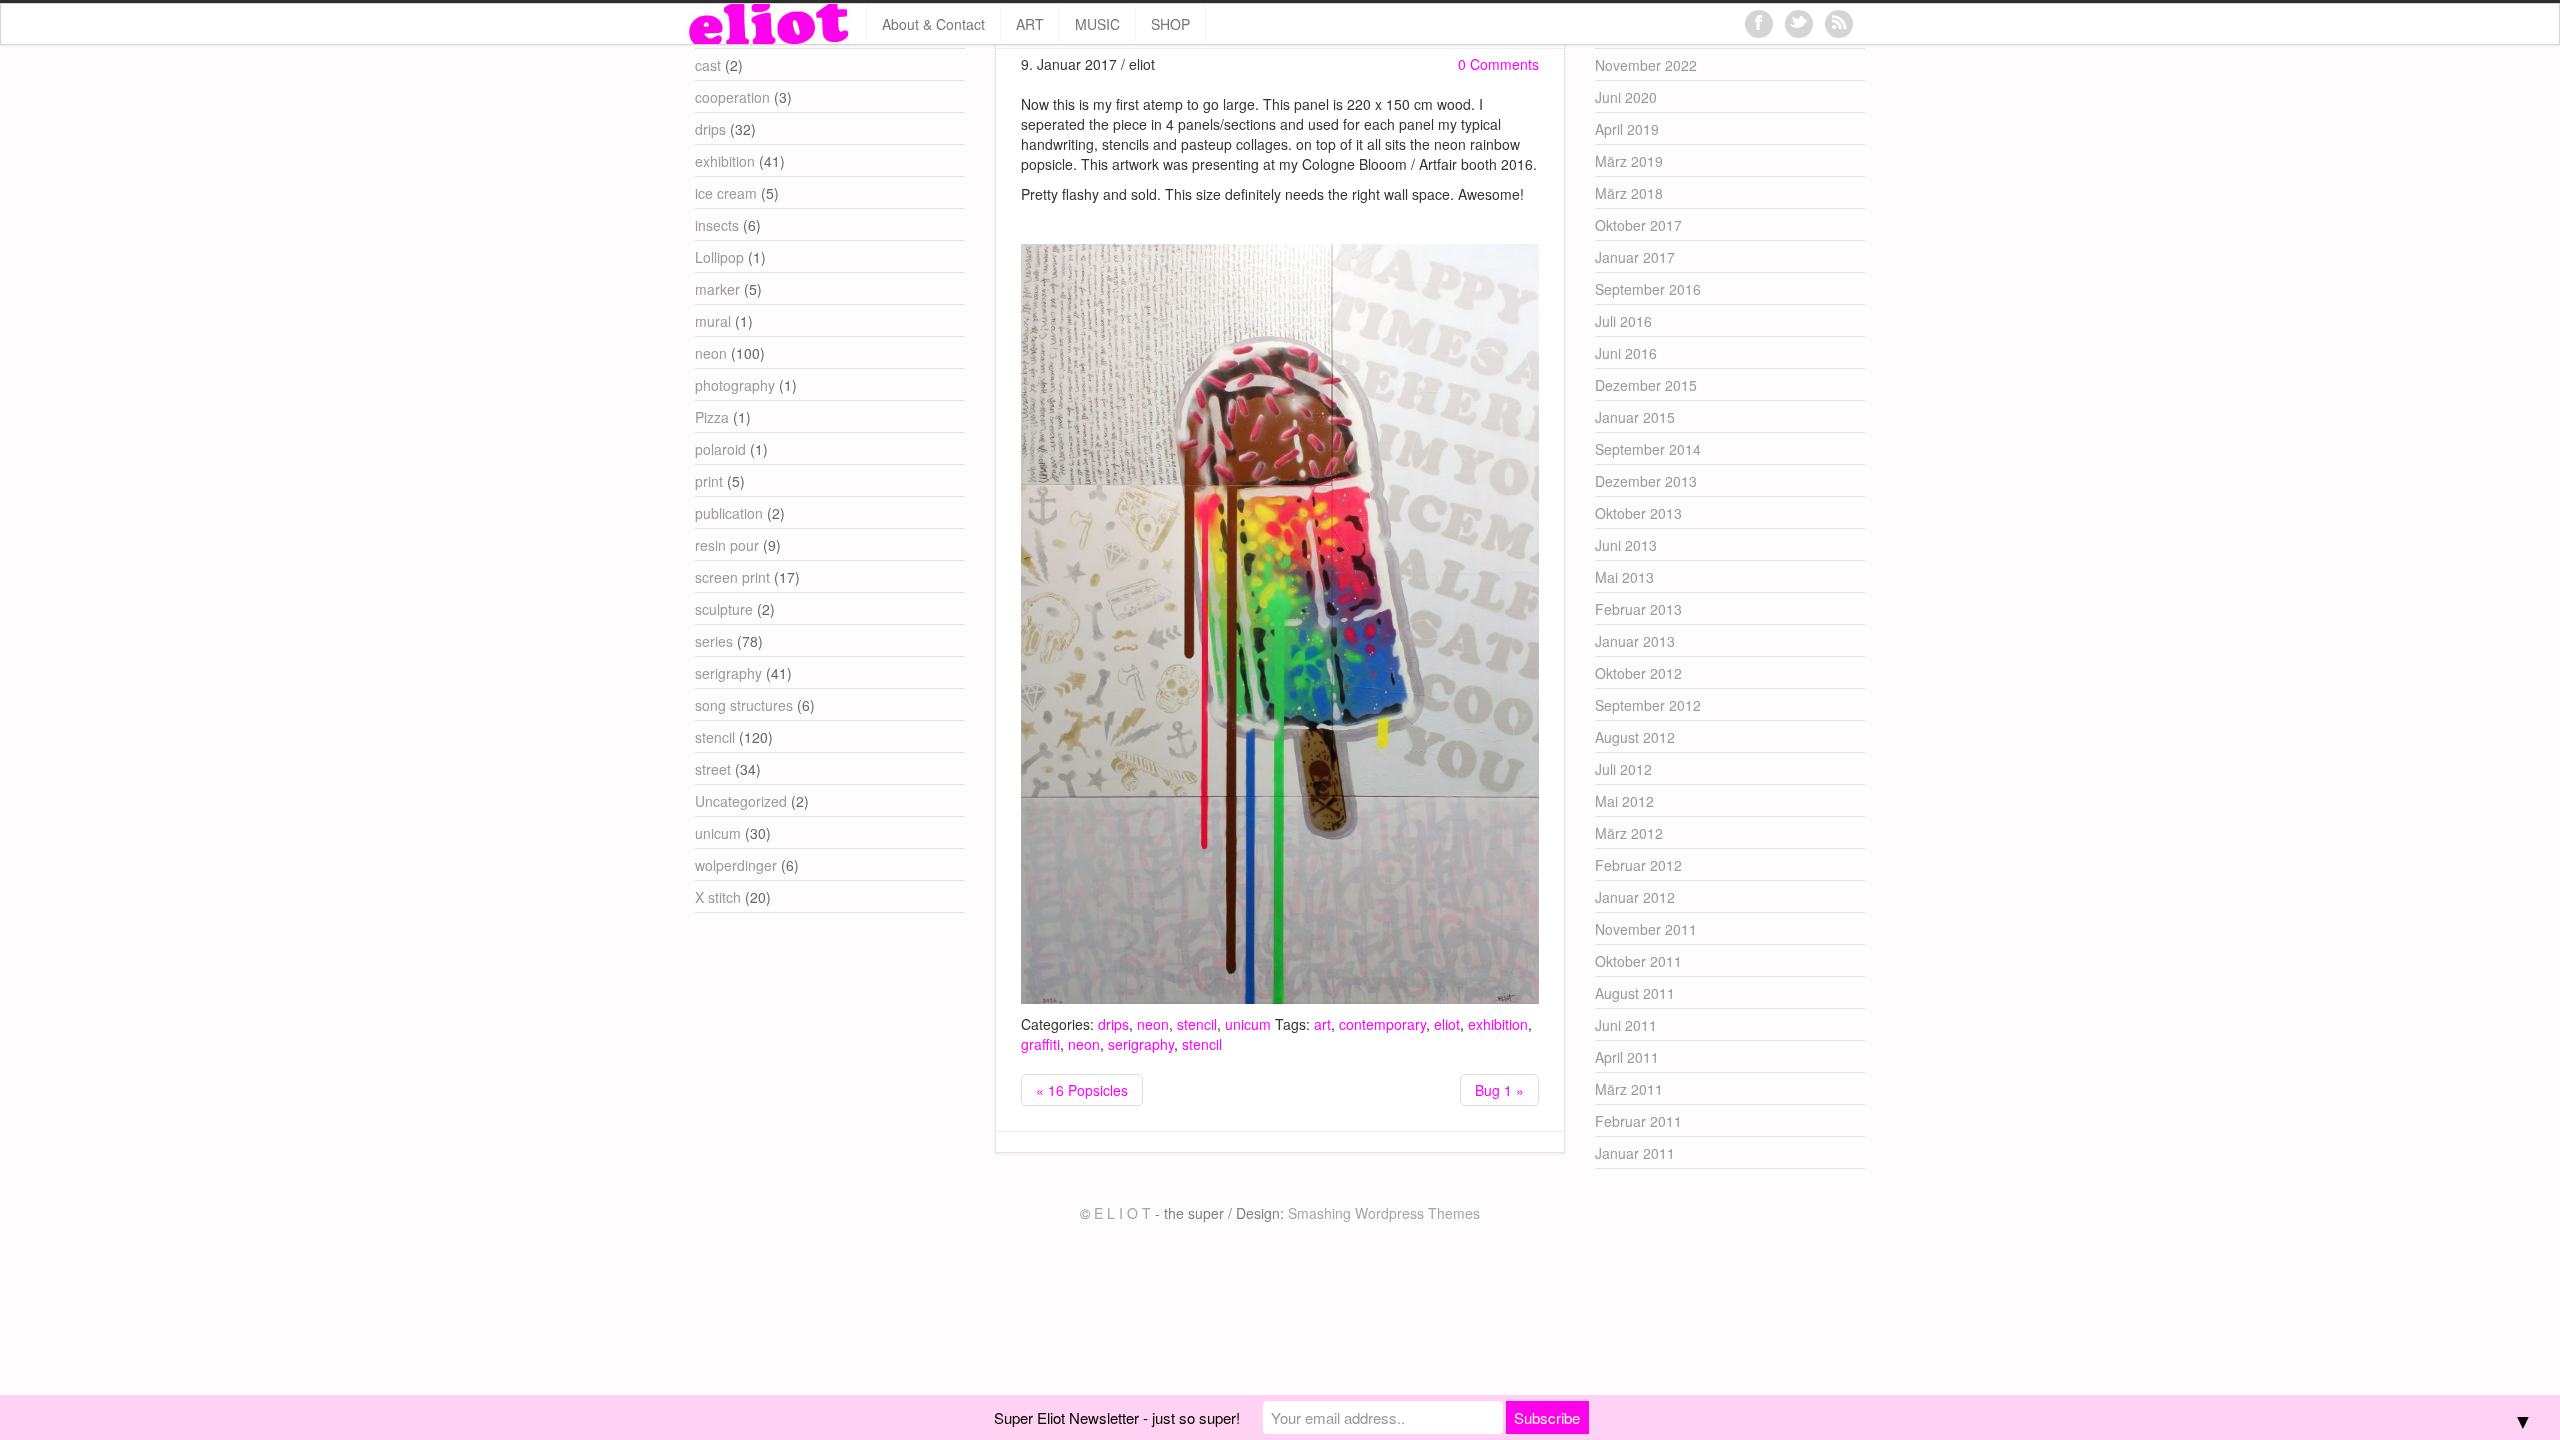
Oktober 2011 (1638, 961)
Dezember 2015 (1646, 385)
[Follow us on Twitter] (1799, 24)
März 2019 (1629, 161)
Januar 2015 (1635, 417)
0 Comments (1498, 64)
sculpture (724, 609)
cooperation (732, 97)
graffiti (1040, 1044)
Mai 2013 (1624, 577)
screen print (732, 577)
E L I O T (1122, 1213)
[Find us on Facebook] (1759, 24)
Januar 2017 (1635, 257)
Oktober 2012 (1638, 673)
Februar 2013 (1638, 609)
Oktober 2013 (1638, 513)
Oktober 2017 (1638, 225)
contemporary (1382, 1024)
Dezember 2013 (1646, 481)
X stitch (718, 897)
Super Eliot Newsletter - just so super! (1117, 1417)
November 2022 (1646, 65)
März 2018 (1629, 193)
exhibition (1498, 1024)
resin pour (727, 545)
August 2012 (1635, 737)
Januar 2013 (1635, 641)
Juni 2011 (1626, 1025)
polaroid (720, 449)
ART (1030, 24)
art (1322, 1024)
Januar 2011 (1635, 1153)
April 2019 (1627, 129)
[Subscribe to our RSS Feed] (1839, 24)
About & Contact (933, 24)
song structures (744, 705)
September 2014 (1648, 449)
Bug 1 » (1499, 1090)
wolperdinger (736, 865)
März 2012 (1629, 833)
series (714, 641)
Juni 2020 (1626, 97)
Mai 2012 (1624, 801)
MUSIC (1097, 24)
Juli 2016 (1623, 321)
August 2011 (1635, 993)
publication (729, 513)
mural (713, 321)
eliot (1447, 1024)
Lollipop (719, 257)
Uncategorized (741, 801)
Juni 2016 (1626, 353)
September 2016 (1648, 289)
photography (735, 385)
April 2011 (1627, 1057)
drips (1113, 1024)
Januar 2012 (1635, 897)
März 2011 (1629, 1089)
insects (717, 225)
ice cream (726, 193)
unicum (1248, 1024)
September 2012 (1648, 705)
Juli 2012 (1623, 769)
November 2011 (1646, 929)
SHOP (1170, 24)
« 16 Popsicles (1082, 1090)
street (713, 769)
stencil (1197, 1024)
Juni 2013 (1626, 545)
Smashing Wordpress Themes (1384, 1213)
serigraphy (1141, 1044)
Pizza (712, 417)
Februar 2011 (1638, 1121)
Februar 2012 (1638, 865)
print (709, 481)
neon (1153, 1024)
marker (717, 289)
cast (708, 65)
